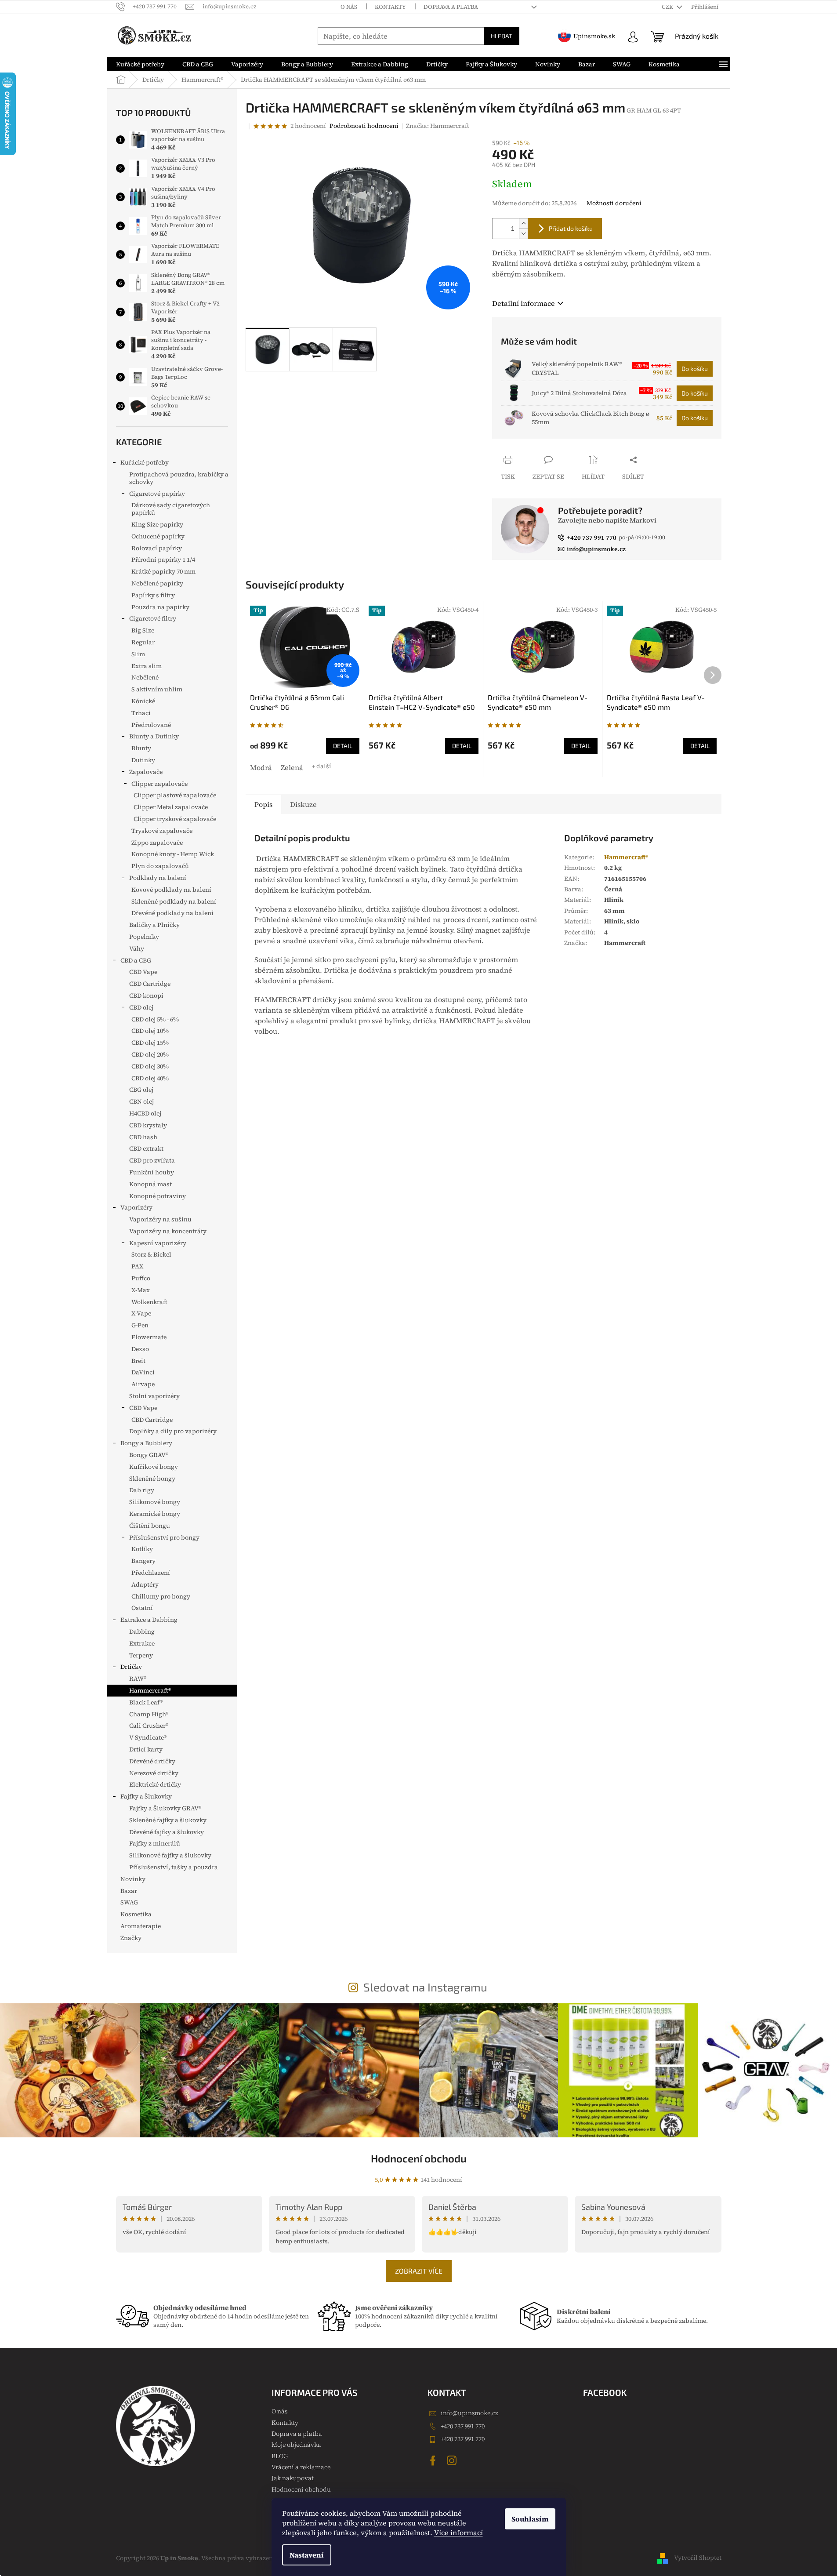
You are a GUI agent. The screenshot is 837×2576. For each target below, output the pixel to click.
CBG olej (141, 1090)
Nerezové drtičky (154, 1773)
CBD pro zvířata (152, 1160)
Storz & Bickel (151, 1254)
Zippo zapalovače (157, 843)
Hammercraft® (150, 1690)
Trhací (141, 713)
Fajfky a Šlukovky (146, 1796)
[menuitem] (140, 64)
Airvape (143, 1384)
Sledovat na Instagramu (425, 1987)
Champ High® (149, 1714)
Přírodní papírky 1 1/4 (163, 560)
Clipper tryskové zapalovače (175, 819)
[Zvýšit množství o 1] (523, 223)
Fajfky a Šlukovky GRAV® (165, 1808)
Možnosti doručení (614, 203)
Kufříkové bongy (154, 1467)
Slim (138, 654)
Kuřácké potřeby (145, 462)
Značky (131, 1938)
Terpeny (141, 1655)
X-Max (141, 1290)
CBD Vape (143, 972)
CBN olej (141, 1101)
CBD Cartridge (150, 984)
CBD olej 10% (150, 1031)
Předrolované (151, 725)
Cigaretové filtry (153, 618)
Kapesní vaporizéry (158, 1243)
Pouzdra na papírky (160, 607)
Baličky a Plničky (154, 925)
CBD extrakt (146, 1148)
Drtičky (131, 1667)
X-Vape (141, 1313)
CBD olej (141, 1007)
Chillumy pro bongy (161, 1596)
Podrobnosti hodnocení (364, 126)
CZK (668, 7)
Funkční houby (152, 1172)
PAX (137, 1266)
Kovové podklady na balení (171, 890)
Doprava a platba (451, 7)
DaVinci (143, 1372)
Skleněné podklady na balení (174, 901)
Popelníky (144, 937)
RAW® (138, 1679)
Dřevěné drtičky (152, 1761)
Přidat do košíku (571, 228)
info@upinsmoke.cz (469, 2413)
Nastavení (307, 2555)
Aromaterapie (141, 1926)
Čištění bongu (150, 1526)
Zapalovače (146, 772)
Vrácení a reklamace (301, 2467)
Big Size (143, 630)
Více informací (458, 2532)
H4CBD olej (145, 1113)
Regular (143, 642)
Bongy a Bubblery (146, 1443)
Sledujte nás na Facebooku (434, 2460)
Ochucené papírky (158, 536)
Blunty (141, 748)
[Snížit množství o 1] (523, 234)
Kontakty (390, 7)
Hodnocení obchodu (419, 2158)
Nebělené (145, 677)
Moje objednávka (296, 2445)
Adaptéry (145, 1584)
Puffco (141, 1278)
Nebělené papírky (157, 583)
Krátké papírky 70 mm (163, 571)
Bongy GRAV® (149, 1455)
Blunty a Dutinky (154, 736)
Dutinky (143, 760)
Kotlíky (142, 1549)
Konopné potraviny (158, 1196)
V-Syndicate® (148, 1737)
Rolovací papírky (157, 548)
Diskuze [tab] (303, 804)
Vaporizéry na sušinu (160, 1219)
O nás (349, 7)
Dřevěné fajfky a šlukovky (167, 1832)
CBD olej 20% (150, 1054)
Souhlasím (530, 2519)
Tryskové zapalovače (162, 831)
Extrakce (142, 1643)
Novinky (133, 1879)
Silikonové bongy (155, 1502)
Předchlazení (151, 1573)
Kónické (143, 701)
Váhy (137, 948)
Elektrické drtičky (155, 1784)
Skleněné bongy (152, 1479)
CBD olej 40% (150, 1078)
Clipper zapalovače (159, 784)
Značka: (438, 126)
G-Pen (140, 1325)
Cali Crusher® (149, 1726)
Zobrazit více (419, 2271)
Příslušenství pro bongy (164, 1537)
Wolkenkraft (149, 1302)
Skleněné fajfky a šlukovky (168, 1820)
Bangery (143, 1561)
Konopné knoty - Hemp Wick (173, 854)
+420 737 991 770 (463, 2426)
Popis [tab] (263, 804)
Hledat (502, 36)
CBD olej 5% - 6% (155, 1019)
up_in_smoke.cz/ (453, 2460)
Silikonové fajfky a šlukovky (170, 1855)
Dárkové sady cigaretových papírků (171, 509)
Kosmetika (136, 1914)
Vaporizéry (136, 1207)
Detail (343, 746)
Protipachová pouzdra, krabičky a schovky (179, 478)
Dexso (140, 1349)
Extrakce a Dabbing (149, 1620)
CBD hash (143, 1137)
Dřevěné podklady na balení (172, 913)
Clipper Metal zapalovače (171, 807)
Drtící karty (146, 1749)
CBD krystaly (148, 1125)
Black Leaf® (146, 1702)
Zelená (292, 767)
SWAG (129, 1902)
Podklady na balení (158, 878)
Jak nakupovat (293, 2478)
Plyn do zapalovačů (160, 866)
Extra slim (147, 666)
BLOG (280, 2456)
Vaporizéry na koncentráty (168, 1231)
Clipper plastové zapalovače (175, 795)
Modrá (261, 767)
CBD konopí (146, 996)
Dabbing (142, 1631)
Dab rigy (142, 1490)
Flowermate (149, 1337)
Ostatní (142, 1608)
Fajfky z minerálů (155, 1843)
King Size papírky (157, 524)
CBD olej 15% (150, 1043)
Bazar (129, 1891)
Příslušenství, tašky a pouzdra (174, 1867)
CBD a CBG (136, 960)
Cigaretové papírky (157, 494)
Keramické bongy (155, 1514)
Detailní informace (524, 303)
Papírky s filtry (153, 595)
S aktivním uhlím (157, 689)
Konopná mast (150, 1184)
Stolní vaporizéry (154, 1396)
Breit (138, 1361)
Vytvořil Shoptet (698, 2558)
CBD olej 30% (150, 1066)
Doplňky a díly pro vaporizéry (173, 1431)
